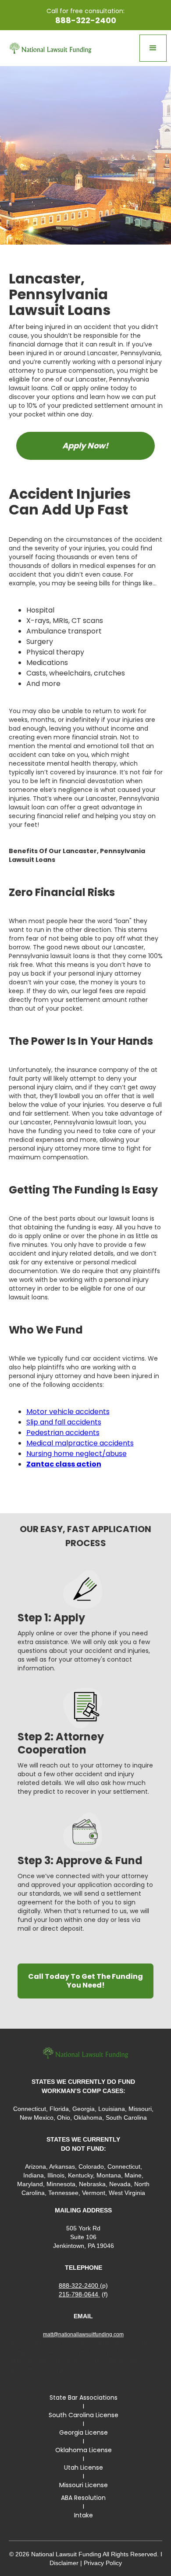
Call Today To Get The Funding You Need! (85, 1981)
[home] (48, 48)
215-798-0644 (79, 2294)
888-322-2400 (79, 2285)
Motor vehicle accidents (68, 1412)
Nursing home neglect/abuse (77, 1454)
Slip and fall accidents (64, 1422)
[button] (153, 48)
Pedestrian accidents (63, 1433)
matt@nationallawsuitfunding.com (83, 2334)
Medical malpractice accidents (80, 1443)
